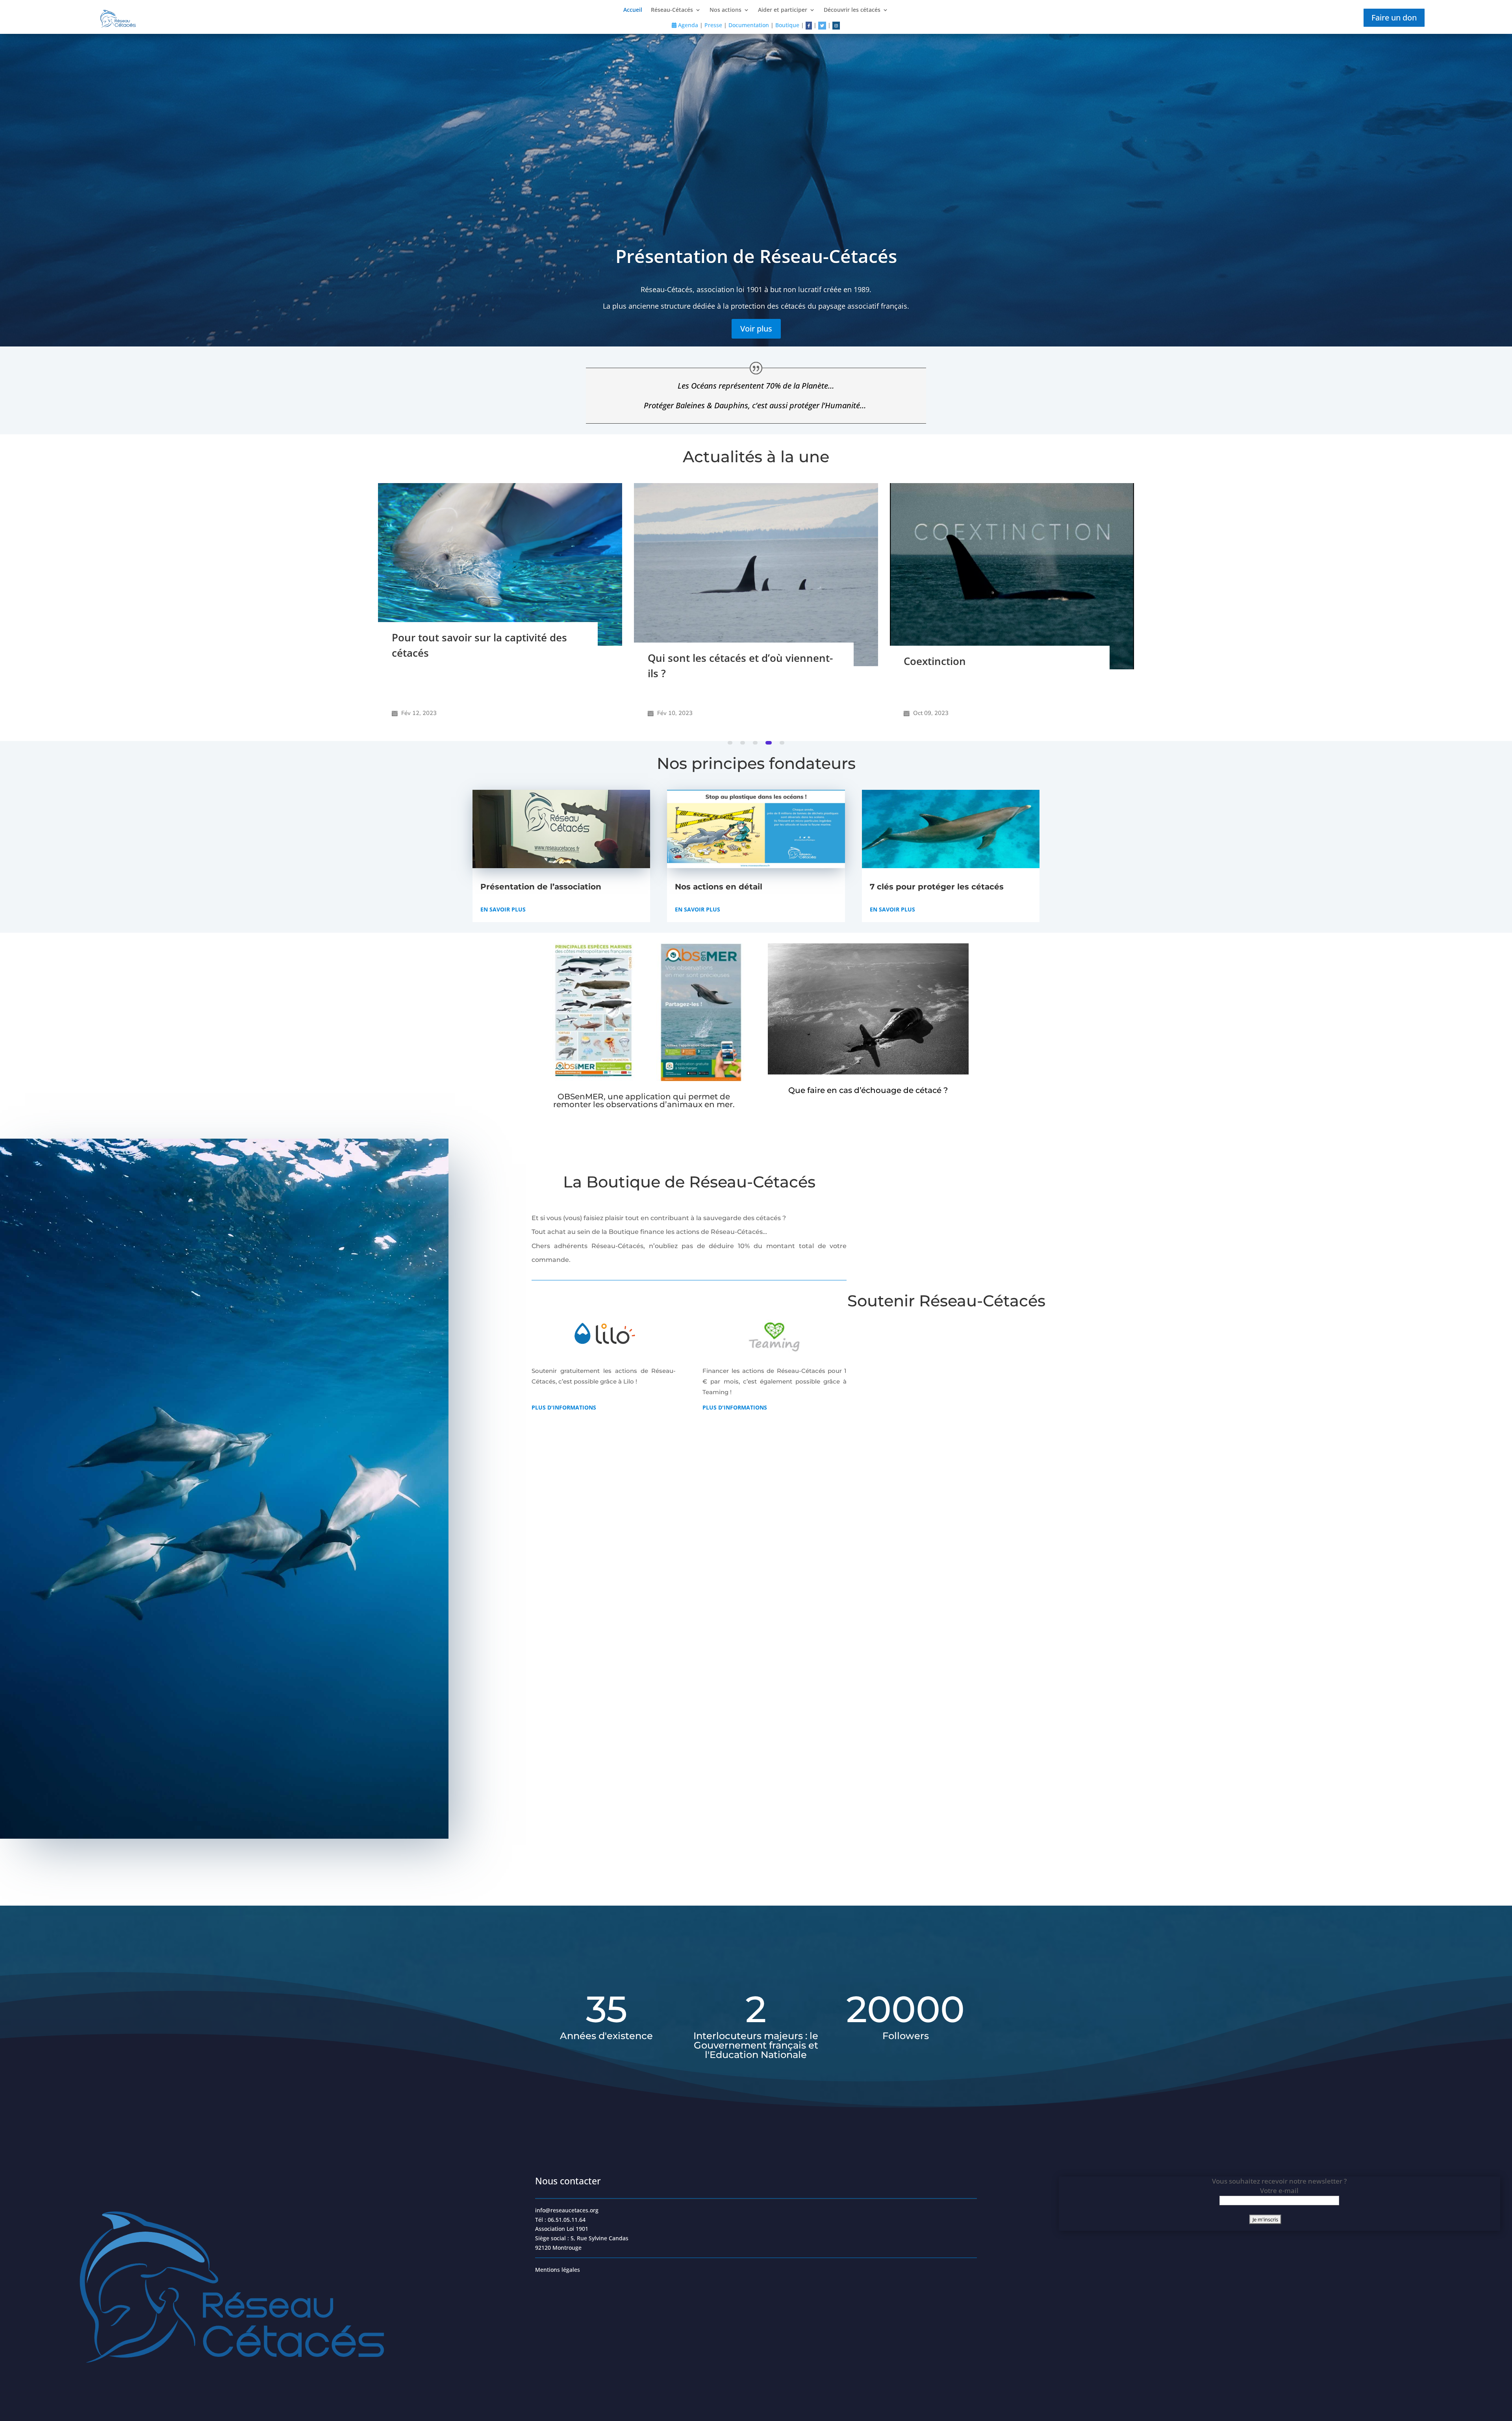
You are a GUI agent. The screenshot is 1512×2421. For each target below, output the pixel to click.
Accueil (633, 10)
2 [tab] (743, 743)
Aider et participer (783, 10)
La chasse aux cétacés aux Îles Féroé (738, 630)
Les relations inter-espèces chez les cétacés (479, 678)
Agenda (687, 25)
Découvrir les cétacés (852, 10)
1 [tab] (730, 743)
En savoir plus (503, 909)
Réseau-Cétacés (672, 10)
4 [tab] (769, 743)
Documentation (749, 25)
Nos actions (725, 10)
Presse (713, 25)
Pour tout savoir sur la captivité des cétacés (991, 645)
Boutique (787, 25)
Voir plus (756, 329)
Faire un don (1394, 18)
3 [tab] (757, 743)
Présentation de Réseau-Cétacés (756, 256)
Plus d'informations (564, 1407)
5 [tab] (782, 743)
